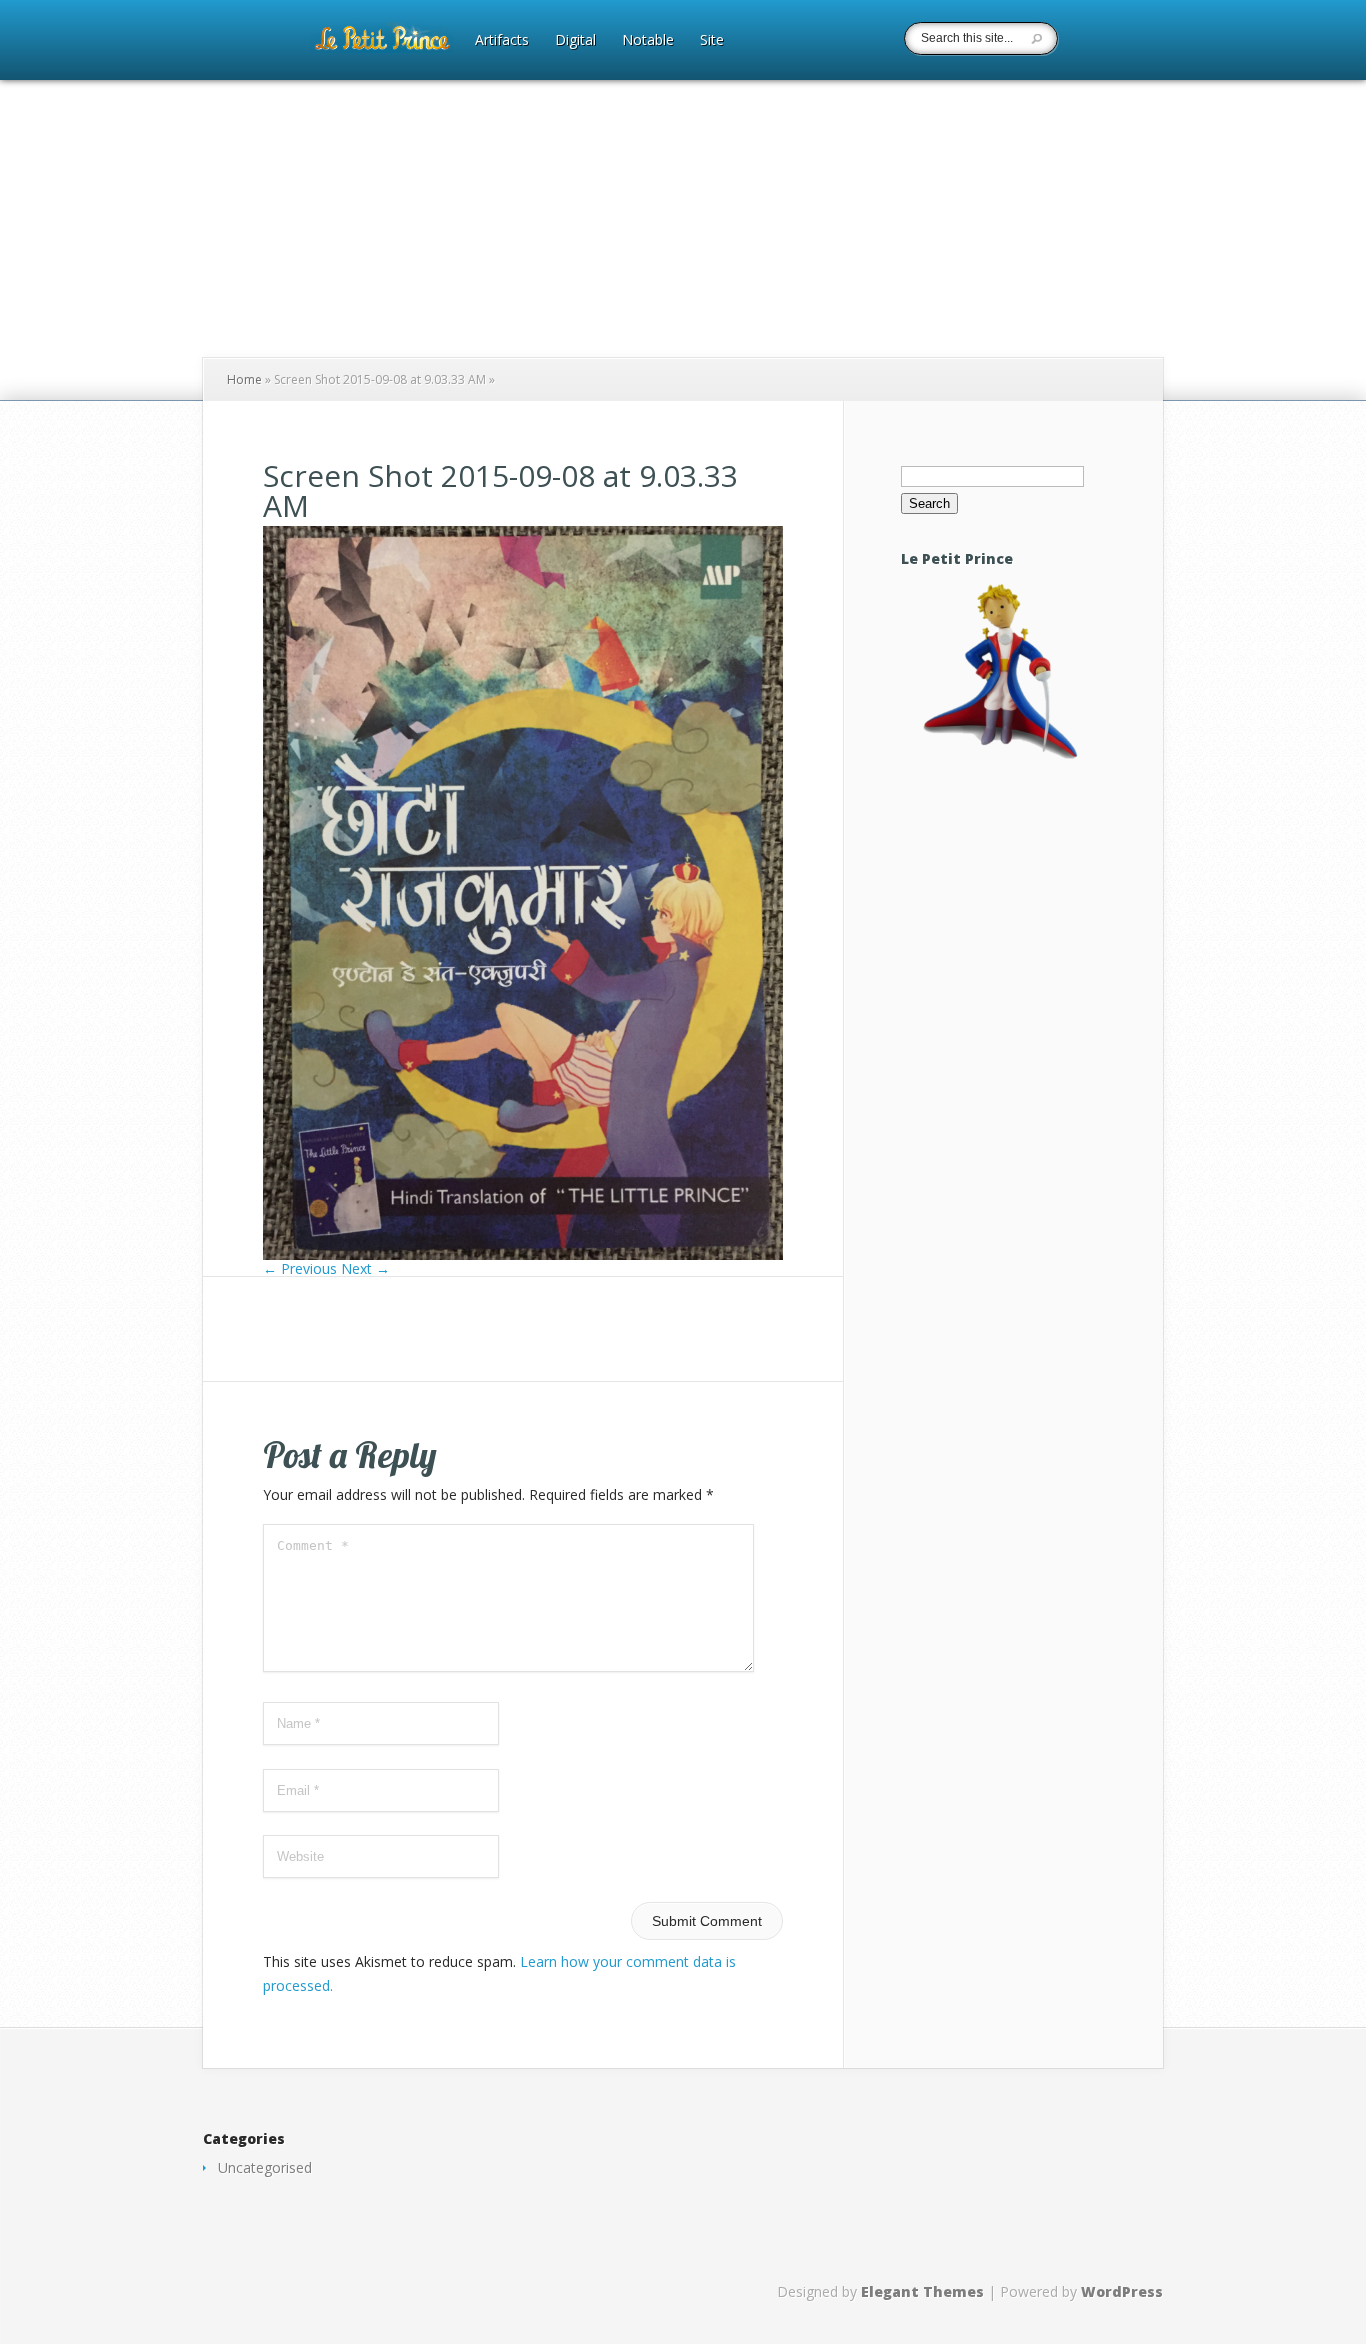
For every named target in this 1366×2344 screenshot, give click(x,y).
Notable (648, 41)
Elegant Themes (922, 2291)
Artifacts (502, 41)
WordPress (1122, 2291)
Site (712, 41)
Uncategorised (265, 2167)
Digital (575, 41)
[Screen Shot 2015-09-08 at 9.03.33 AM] (523, 1254)
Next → (365, 1268)
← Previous (300, 1268)
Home (244, 379)
